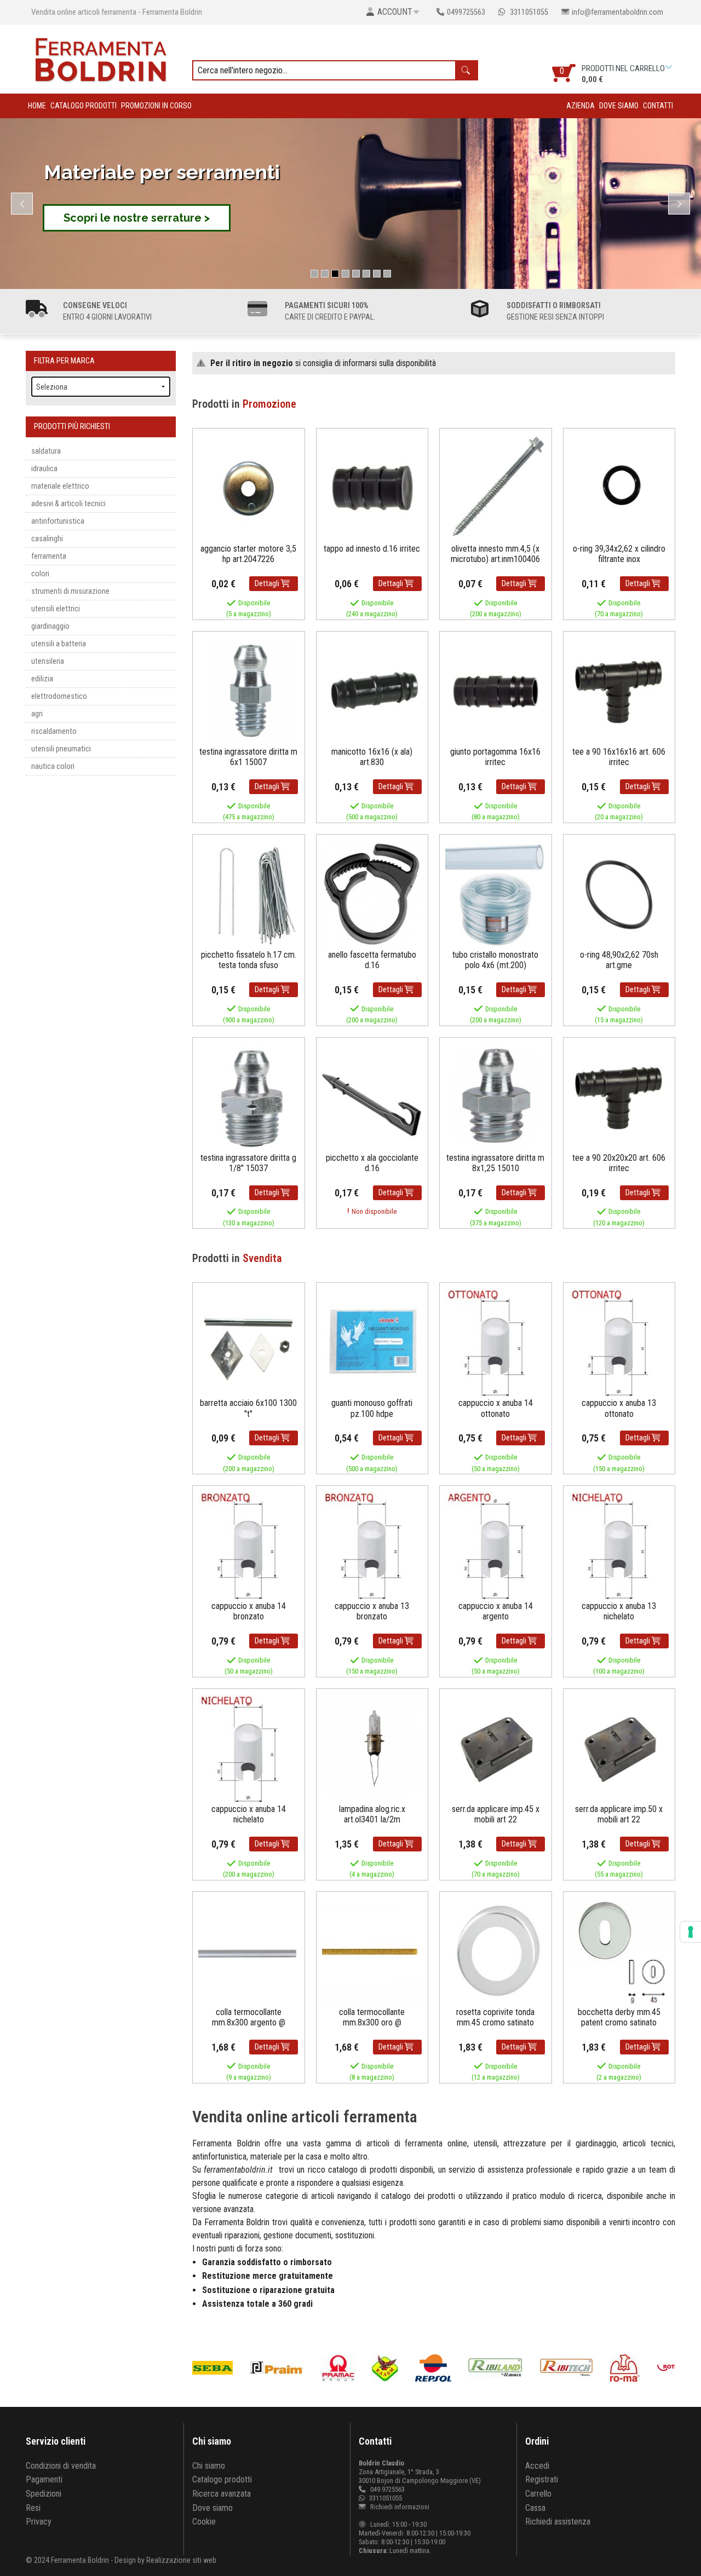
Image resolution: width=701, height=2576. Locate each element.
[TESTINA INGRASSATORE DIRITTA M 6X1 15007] (249, 691)
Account (395, 12)
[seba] (207, 2368)
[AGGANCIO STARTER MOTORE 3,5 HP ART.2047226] (249, 488)
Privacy (39, 2522)
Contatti (658, 106)
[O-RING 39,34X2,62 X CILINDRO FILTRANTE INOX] (619, 488)
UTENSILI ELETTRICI (56, 609)
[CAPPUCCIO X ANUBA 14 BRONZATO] (249, 1545)
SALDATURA (46, 451)
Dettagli (268, 584)
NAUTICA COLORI (53, 766)
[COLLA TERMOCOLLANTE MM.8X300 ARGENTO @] (249, 1951)
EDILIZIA (42, 679)
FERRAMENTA (49, 556)
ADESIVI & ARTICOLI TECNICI (68, 504)
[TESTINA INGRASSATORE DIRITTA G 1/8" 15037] (249, 1097)
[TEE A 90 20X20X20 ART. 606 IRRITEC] (619, 1097)
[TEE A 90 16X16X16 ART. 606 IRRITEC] (619, 691)
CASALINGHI (47, 539)
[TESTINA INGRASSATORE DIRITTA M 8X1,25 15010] (496, 1097)
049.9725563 (387, 2489)
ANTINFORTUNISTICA (58, 521)
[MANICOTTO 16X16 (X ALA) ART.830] (372, 691)
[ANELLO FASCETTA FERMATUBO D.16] (372, 894)
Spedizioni (44, 2494)
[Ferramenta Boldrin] (101, 58)
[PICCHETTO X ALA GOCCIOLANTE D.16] (372, 1097)
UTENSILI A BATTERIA (59, 644)
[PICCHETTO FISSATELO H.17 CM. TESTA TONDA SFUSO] (249, 894)
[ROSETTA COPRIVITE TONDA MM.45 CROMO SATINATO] (496, 1951)
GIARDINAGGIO (50, 626)
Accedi (537, 2466)
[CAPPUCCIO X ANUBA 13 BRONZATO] (372, 1545)
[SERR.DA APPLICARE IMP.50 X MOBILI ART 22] (619, 1748)
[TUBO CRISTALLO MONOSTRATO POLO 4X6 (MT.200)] (496, 894)
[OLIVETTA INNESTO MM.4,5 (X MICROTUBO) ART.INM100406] (496, 488)
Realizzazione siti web (181, 2560)
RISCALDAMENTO (54, 731)
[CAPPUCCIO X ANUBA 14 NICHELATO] (249, 1748)
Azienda (581, 106)
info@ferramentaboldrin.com (617, 12)
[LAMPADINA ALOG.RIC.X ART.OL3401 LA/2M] (372, 1748)
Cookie (204, 2522)
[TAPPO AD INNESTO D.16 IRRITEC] (372, 488)
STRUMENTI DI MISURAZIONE (70, 591)
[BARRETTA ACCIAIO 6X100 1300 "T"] (249, 1343)
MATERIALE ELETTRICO (60, 486)
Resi (33, 2508)
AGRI (37, 714)
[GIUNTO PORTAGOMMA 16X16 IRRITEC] (496, 691)
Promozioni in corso (156, 106)
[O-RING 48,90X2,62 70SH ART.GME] (619, 894)
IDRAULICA (44, 469)
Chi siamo (209, 2466)
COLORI (40, 574)
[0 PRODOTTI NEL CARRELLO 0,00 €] (670, 67)
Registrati (542, 2479)
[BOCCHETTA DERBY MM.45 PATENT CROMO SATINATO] (619, 1951)
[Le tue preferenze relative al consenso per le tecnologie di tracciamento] (691, 1932)
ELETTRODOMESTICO (59, 696)
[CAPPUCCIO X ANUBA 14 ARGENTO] (496, 1545)
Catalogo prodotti (84, 106)
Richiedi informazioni (399, 2507)
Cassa (535, 2508)
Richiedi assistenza (558, 2522)
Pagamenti (44, 2479)
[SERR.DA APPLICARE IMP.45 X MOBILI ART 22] (496, 1748)
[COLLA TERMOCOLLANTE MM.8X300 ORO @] (372, 1951)
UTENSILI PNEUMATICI (61, 749)
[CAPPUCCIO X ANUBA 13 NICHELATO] (619, 1545)
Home (37, 106)
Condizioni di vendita (61, 2466)
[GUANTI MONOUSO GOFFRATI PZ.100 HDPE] (372, 1343)
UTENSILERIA (48, 661)
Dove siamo (619, 106)
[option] (278, 2368)
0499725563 (466, 12)
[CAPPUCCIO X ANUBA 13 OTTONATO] (619, 1343)
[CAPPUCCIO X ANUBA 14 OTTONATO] (496, 1343)
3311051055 (528, 12)
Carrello (538, 2494)
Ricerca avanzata (222, 2494)
